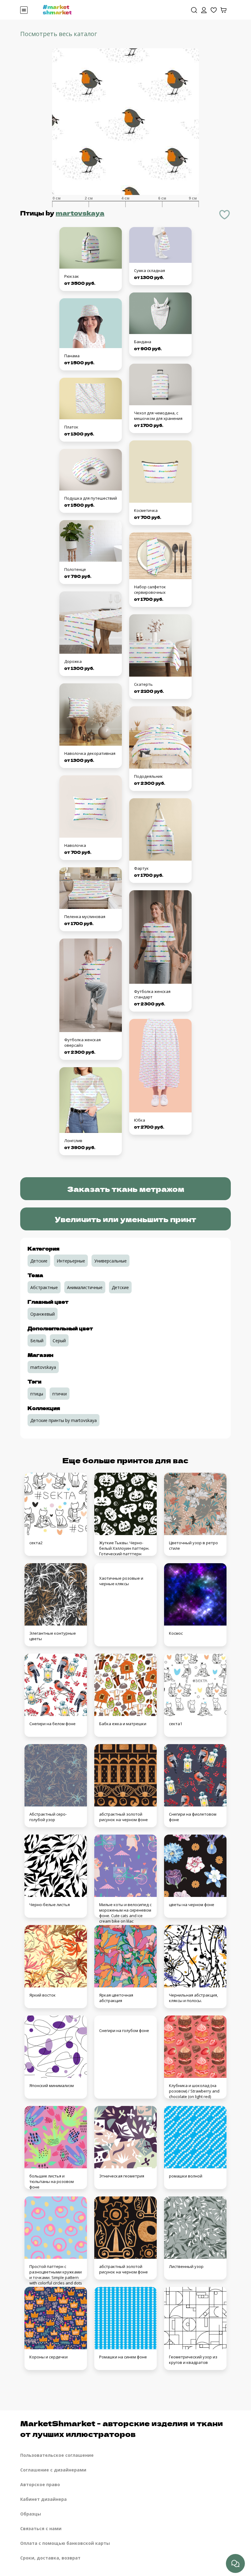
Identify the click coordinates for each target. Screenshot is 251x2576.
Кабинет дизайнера (43, 2499)
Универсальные (111, 1261)
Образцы (31, 2514)
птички (60, 1394)
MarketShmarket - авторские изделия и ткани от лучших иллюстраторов (122, 2428)
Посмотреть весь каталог (59, 34)
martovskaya (80, 213)
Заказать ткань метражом (126, 1189)
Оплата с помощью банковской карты (65, 2543)
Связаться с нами (41, 2528)
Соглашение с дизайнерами (53, 2470)
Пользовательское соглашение (57, 2455)
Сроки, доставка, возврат (50, 2558)
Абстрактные (44, 1287)
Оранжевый (43, 1314)
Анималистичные (85, 1287)
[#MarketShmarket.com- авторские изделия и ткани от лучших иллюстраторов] (57, 9)
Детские (39, 1261)
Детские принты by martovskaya (64, 1420)
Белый (37, 1341)
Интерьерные (71, 1261)
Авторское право (40, 2484)
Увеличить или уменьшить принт (125, 1219)
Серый (59, 1341)
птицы (37, 1394)
